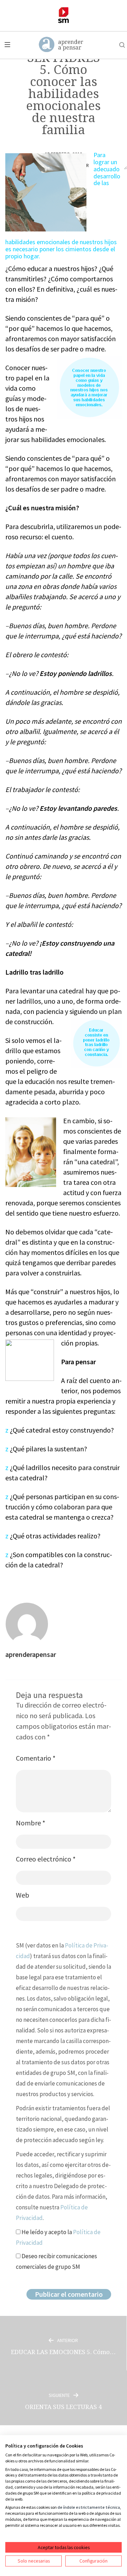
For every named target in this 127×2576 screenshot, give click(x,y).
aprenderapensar (31, 1654)
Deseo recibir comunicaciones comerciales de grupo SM (56, 2261)
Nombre (31, 1823)
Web (23, 1895)
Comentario (36, 1758)
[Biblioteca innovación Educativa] (64, 15)
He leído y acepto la (58, 2237)
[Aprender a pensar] (61, 45)
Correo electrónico (46, 1859)
